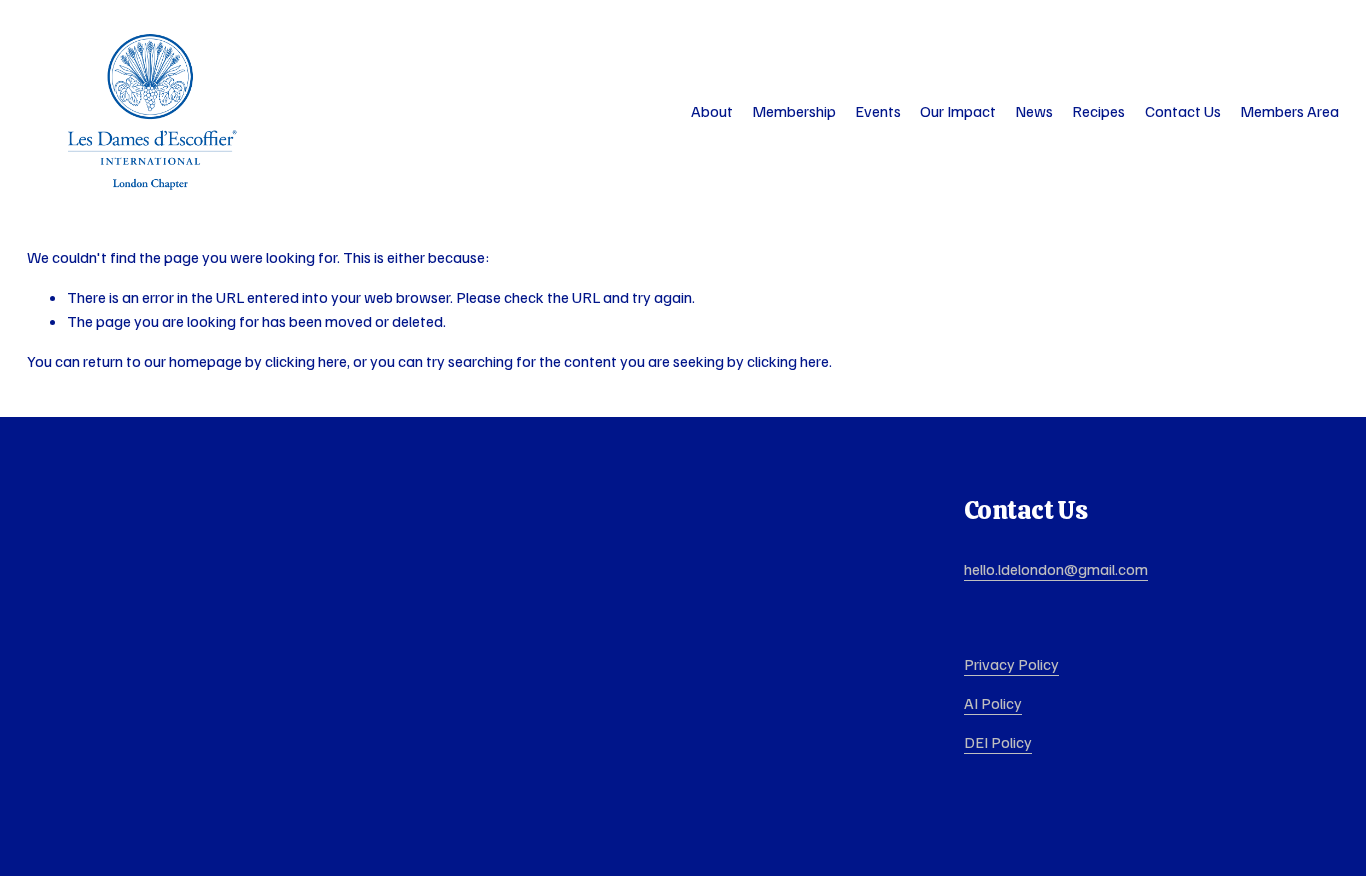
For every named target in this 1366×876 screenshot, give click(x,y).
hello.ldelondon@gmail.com (1056, 569)
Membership (794, 111)
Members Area (1289, 111)
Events (878, 111)
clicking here (306, 361)
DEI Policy (998, 742)
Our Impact (958, 111)
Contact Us (1183, 111)
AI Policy (993, 703)
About (712, 111)
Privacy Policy (1011, 664)
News (1034, 111)
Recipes (1098, 111)
